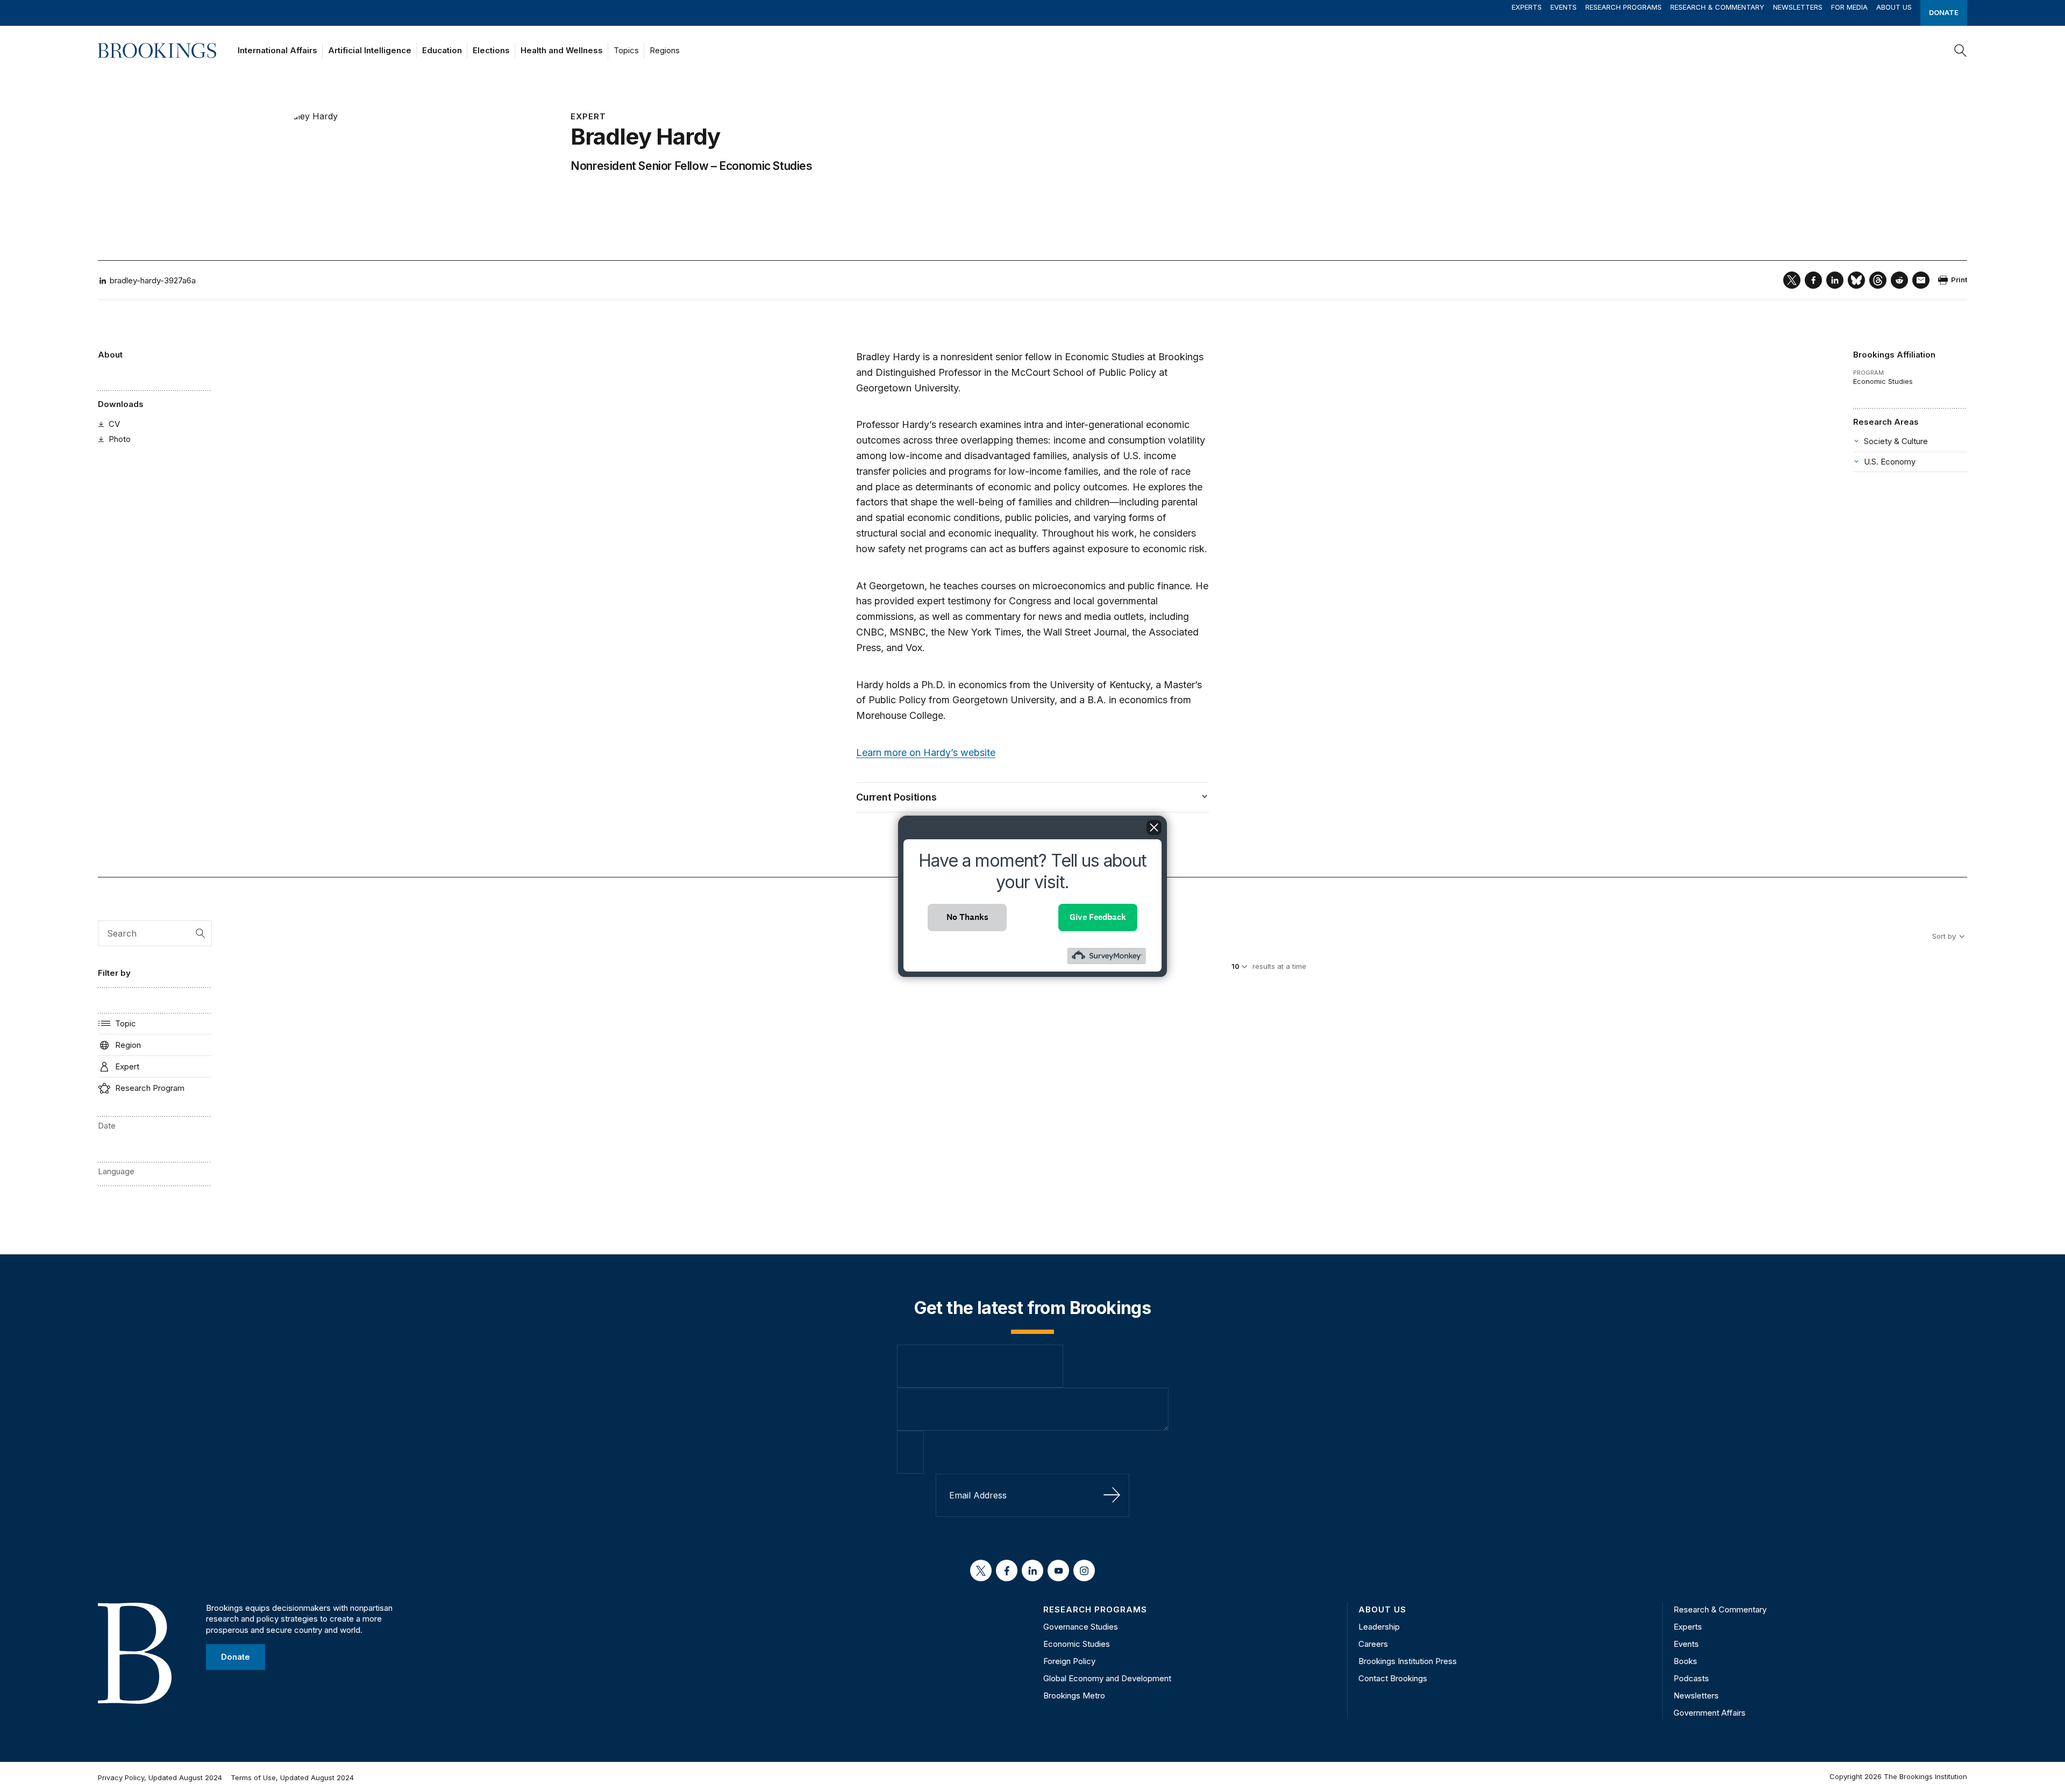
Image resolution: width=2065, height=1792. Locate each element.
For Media (1849, 7)
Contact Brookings (1393, 1678)
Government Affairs (1710, 1713)
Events (1564, 7)
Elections (491, 50)
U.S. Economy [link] (1890, 462)
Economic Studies (766, 166)
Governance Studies (1081, 1627)
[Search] (1961, 51)
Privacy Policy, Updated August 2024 (160, 1777)
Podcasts (1691, 1678)
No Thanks (967, 917)
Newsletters (1798, 7)
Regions (665, 50)
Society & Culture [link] (1896, 441)
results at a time (1279, 966)
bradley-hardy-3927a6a (153, 280)
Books (1685, 1661)
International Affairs (277, 50)
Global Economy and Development (1107, 1678)
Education (442, 50)
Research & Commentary (1717, 7)
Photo (120, 439)
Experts (1527, 7)
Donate (1944, 12)
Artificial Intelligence (370, 50)
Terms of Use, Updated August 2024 (292, 1777)
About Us (1894, 7)
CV (114, 424)
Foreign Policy (1069, 1661)
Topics (626, 50)
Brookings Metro (1074, 1695)
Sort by (1944, 936)
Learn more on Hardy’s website (926, 752)
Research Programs (1623, 7)
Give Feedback (1098, 917)
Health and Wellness (562, 50)
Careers (1373, 1644)
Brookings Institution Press (1408, 1661)
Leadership (1379, 1627)
